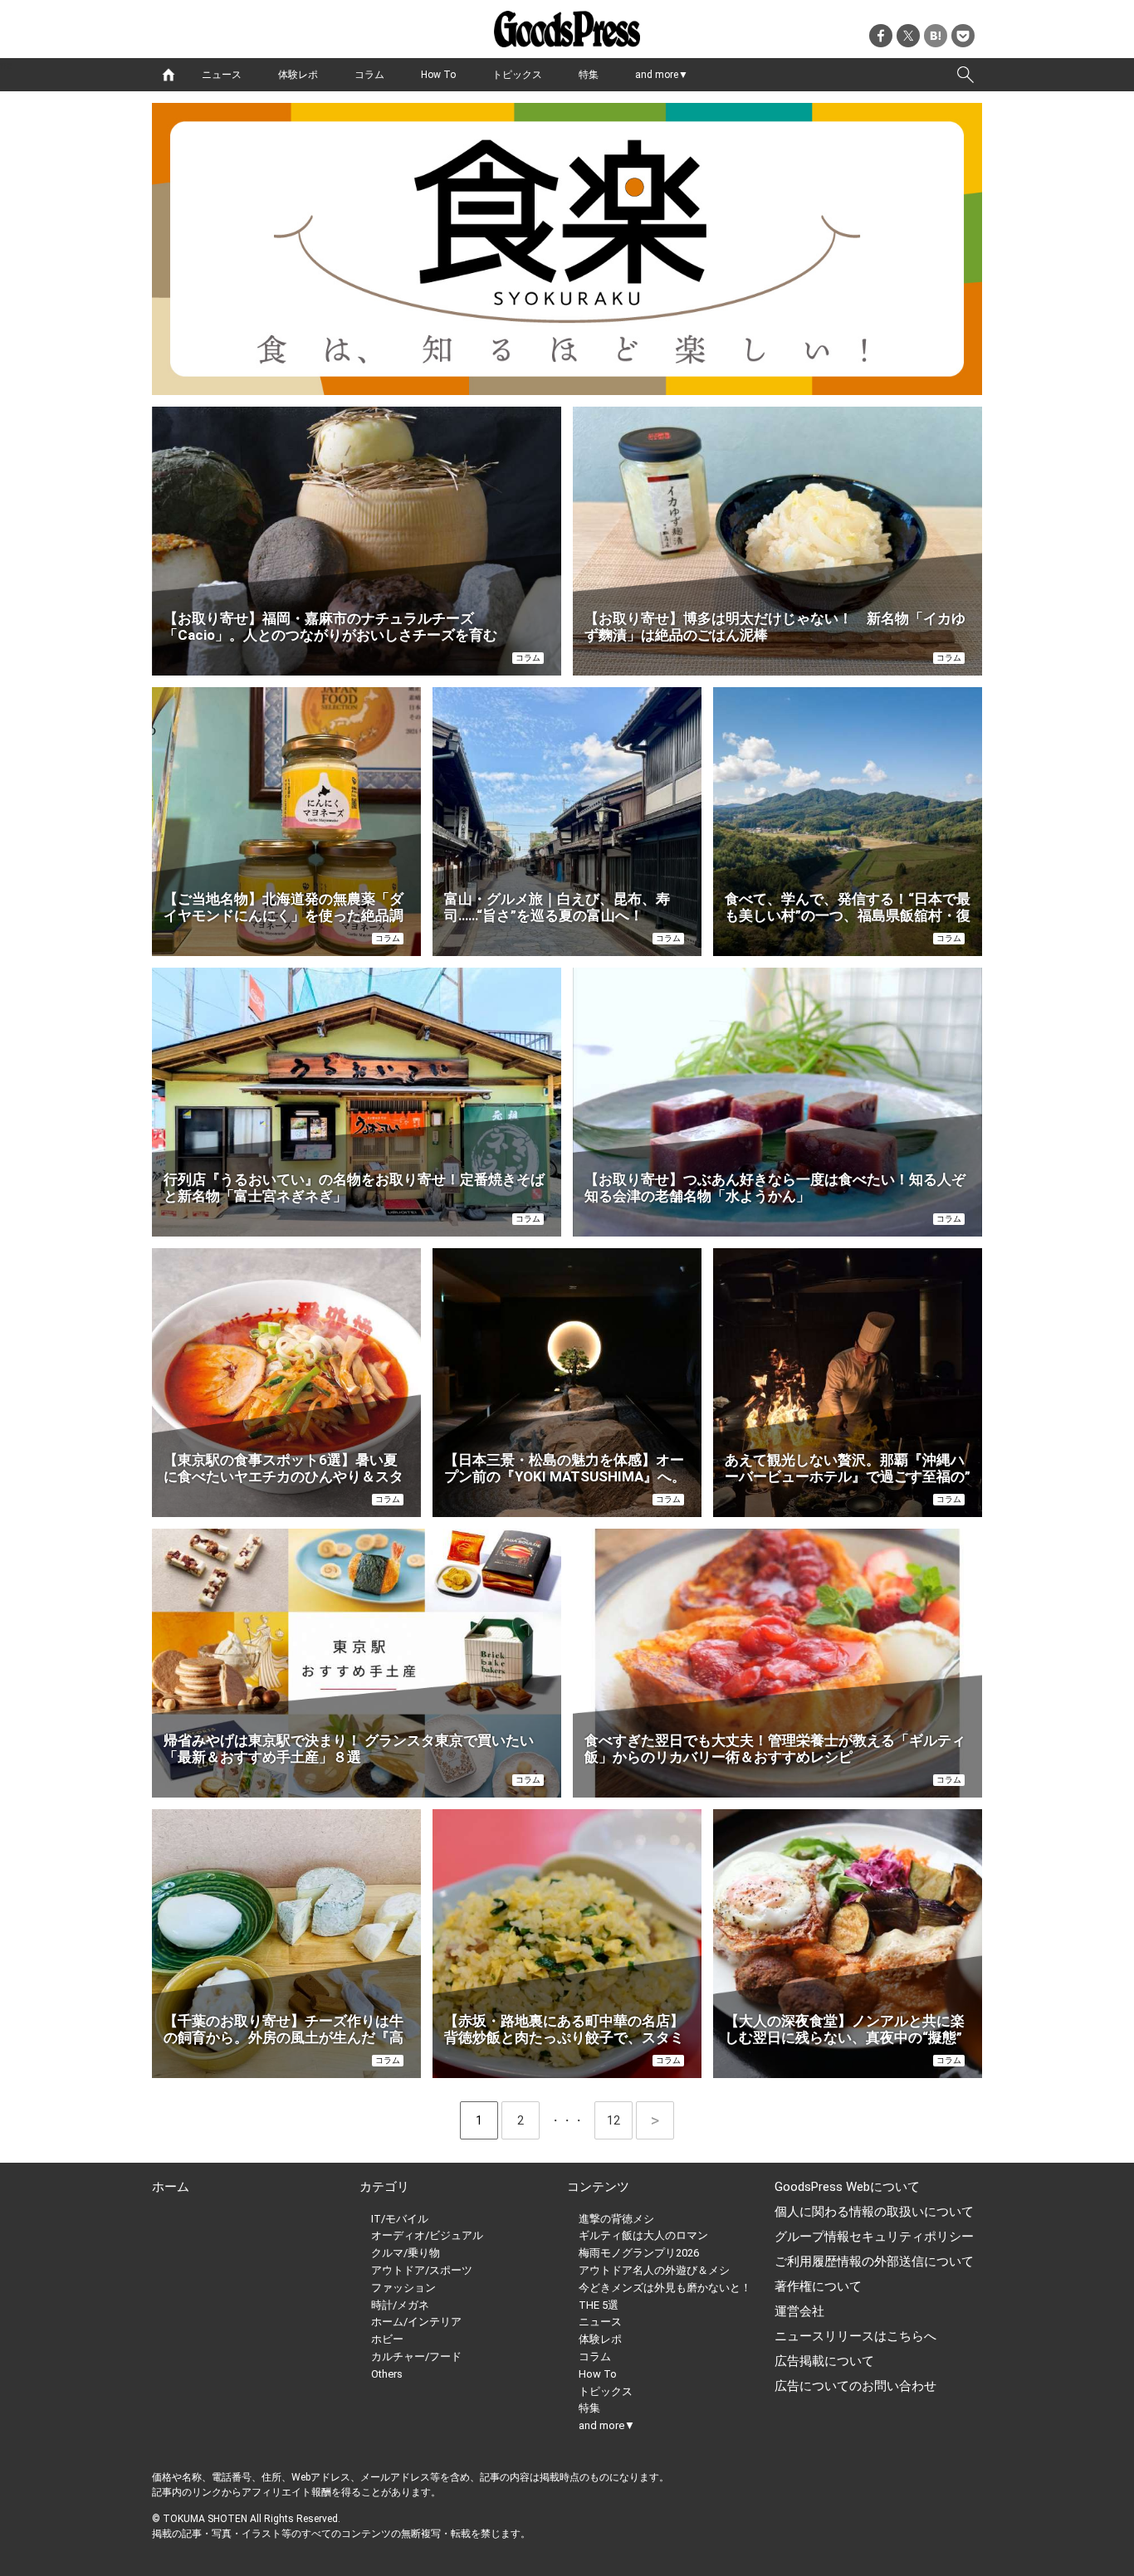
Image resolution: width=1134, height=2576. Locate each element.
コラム (369, 75)
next (655, 2120)
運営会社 (799, 2311)
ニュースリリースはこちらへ (855, 2336)
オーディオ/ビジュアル (427, 2235)
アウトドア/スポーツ (422, 2270)
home (169, 75)
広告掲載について (824, 2361)
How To (438, 75)
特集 (589, 75)
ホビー (387, 2339)
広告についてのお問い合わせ (855, 2386)
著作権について (818, 2286)
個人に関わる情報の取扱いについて (874, 2212)
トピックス (517, 75)
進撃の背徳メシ (616, 2219)
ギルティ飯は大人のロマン (643, 2235)
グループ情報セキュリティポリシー (874, 2237)
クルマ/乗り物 (406, 2253)
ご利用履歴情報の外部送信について (874, 2261)
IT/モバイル (400, 2219)
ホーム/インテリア (416, 2322)
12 (620, 2120)
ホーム (171, 2187)
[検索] (965, 75)
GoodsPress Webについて (847, 2187)
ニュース (222, 75)
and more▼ (662, 75)
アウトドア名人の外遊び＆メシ (654, 2270)
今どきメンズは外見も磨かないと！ (665, 2288)
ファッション (403, 2288)
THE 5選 (599, 2305)
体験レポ (298, 75)
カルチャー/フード (416, 2356)
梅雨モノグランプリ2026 (639, 2253)
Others (387, 2374)
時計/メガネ (400, 2305)
